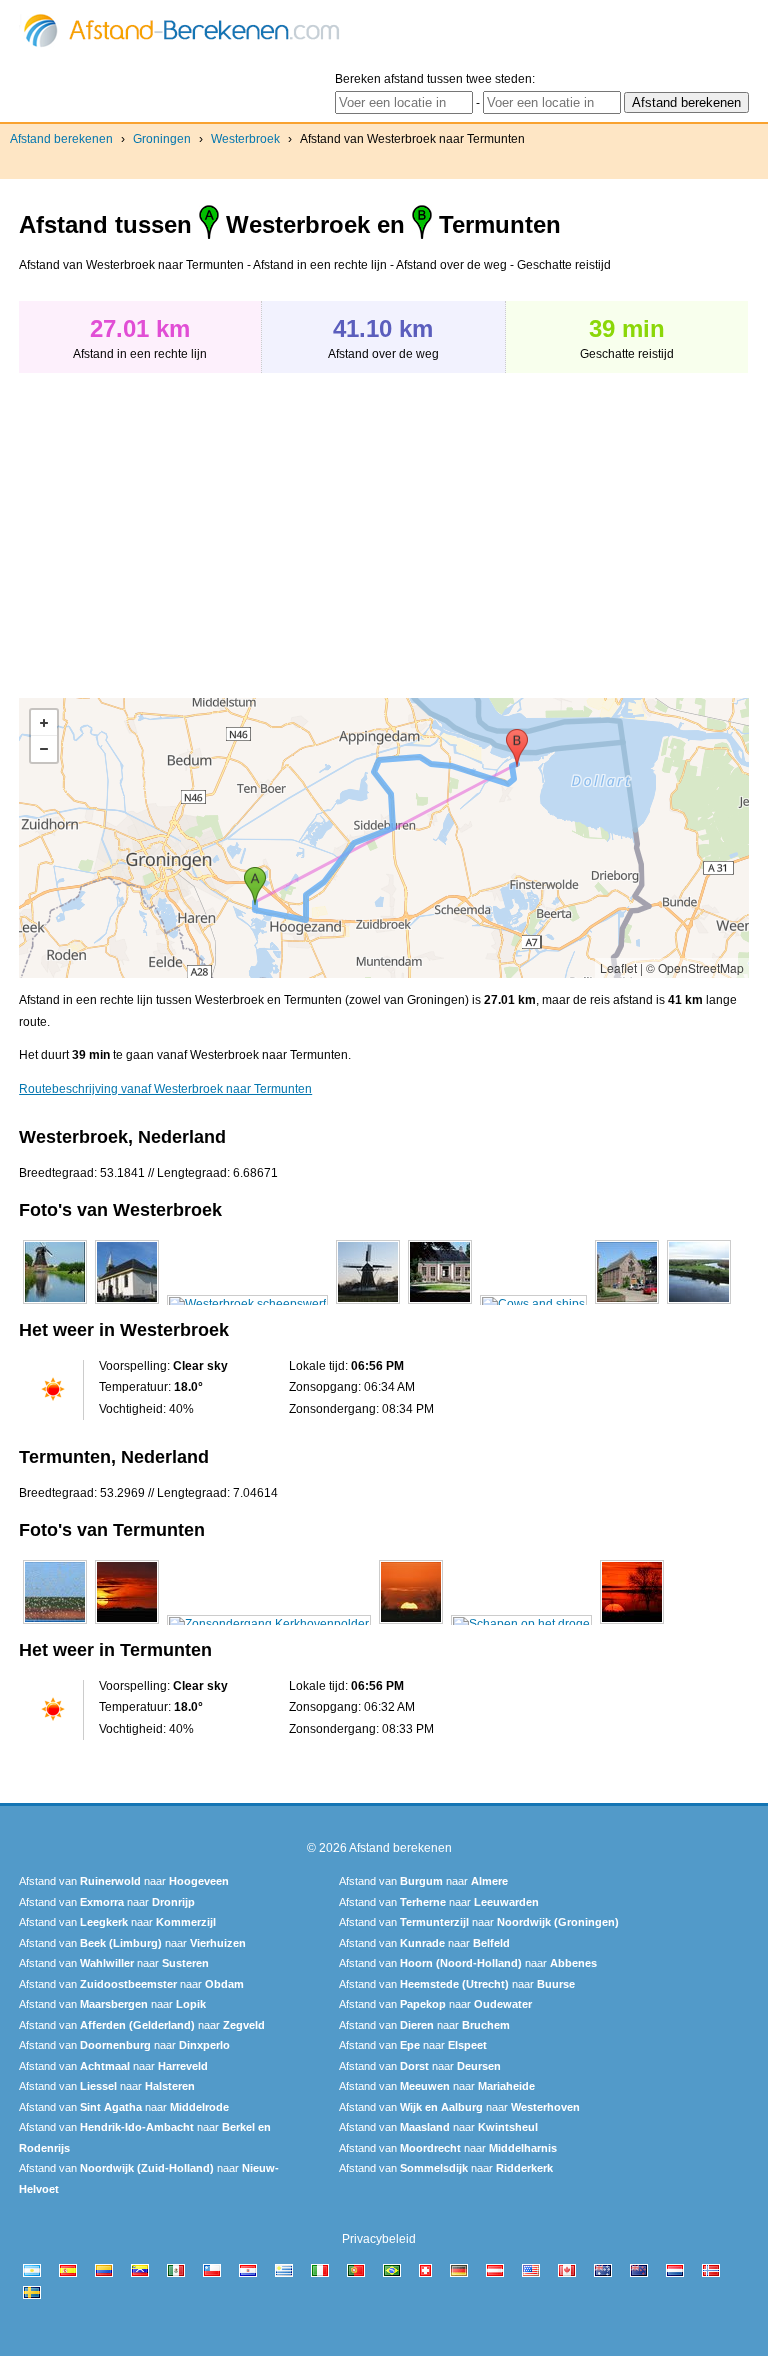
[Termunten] (55, 1624)
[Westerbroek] (55, 1304)
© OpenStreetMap (695, 967)
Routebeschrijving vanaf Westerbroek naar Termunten (165, 1089)
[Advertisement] (187, 525)
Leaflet (618, 967)
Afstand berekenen (61, 139)
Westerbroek (245, 139)
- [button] (44, 749)
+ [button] (44, 723)
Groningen (162, 139)
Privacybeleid (379, 2239)
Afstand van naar (124, 1881)
